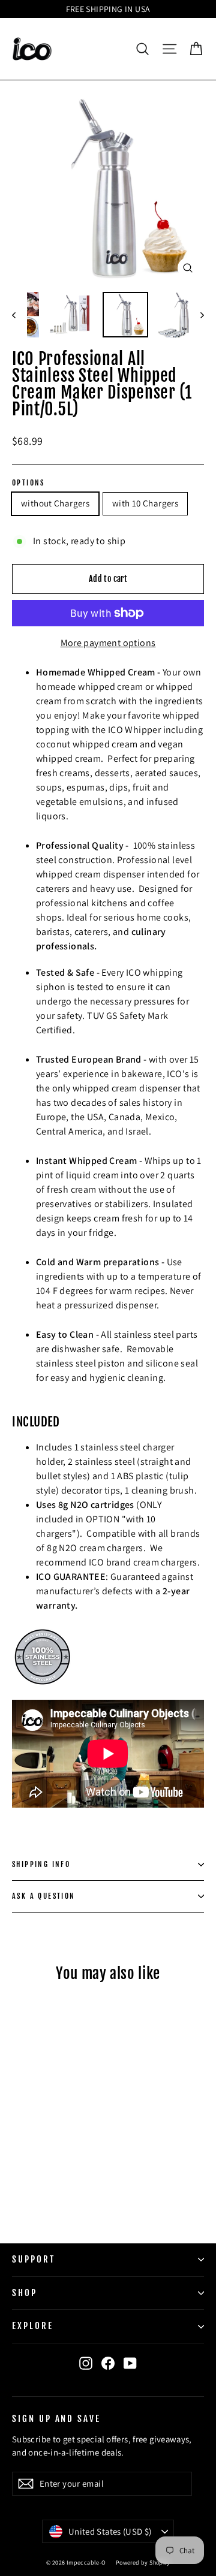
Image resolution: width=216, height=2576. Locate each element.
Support (34, 2259)
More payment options (108, 643)
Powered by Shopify (143, 2563)
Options (28, 483)
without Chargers (55, 503)
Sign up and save (56, 2418)
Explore (33, 2326)
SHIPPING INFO (41, 1864)
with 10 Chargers (145, 503)
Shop (25, 2293)
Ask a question (44, 1896)
